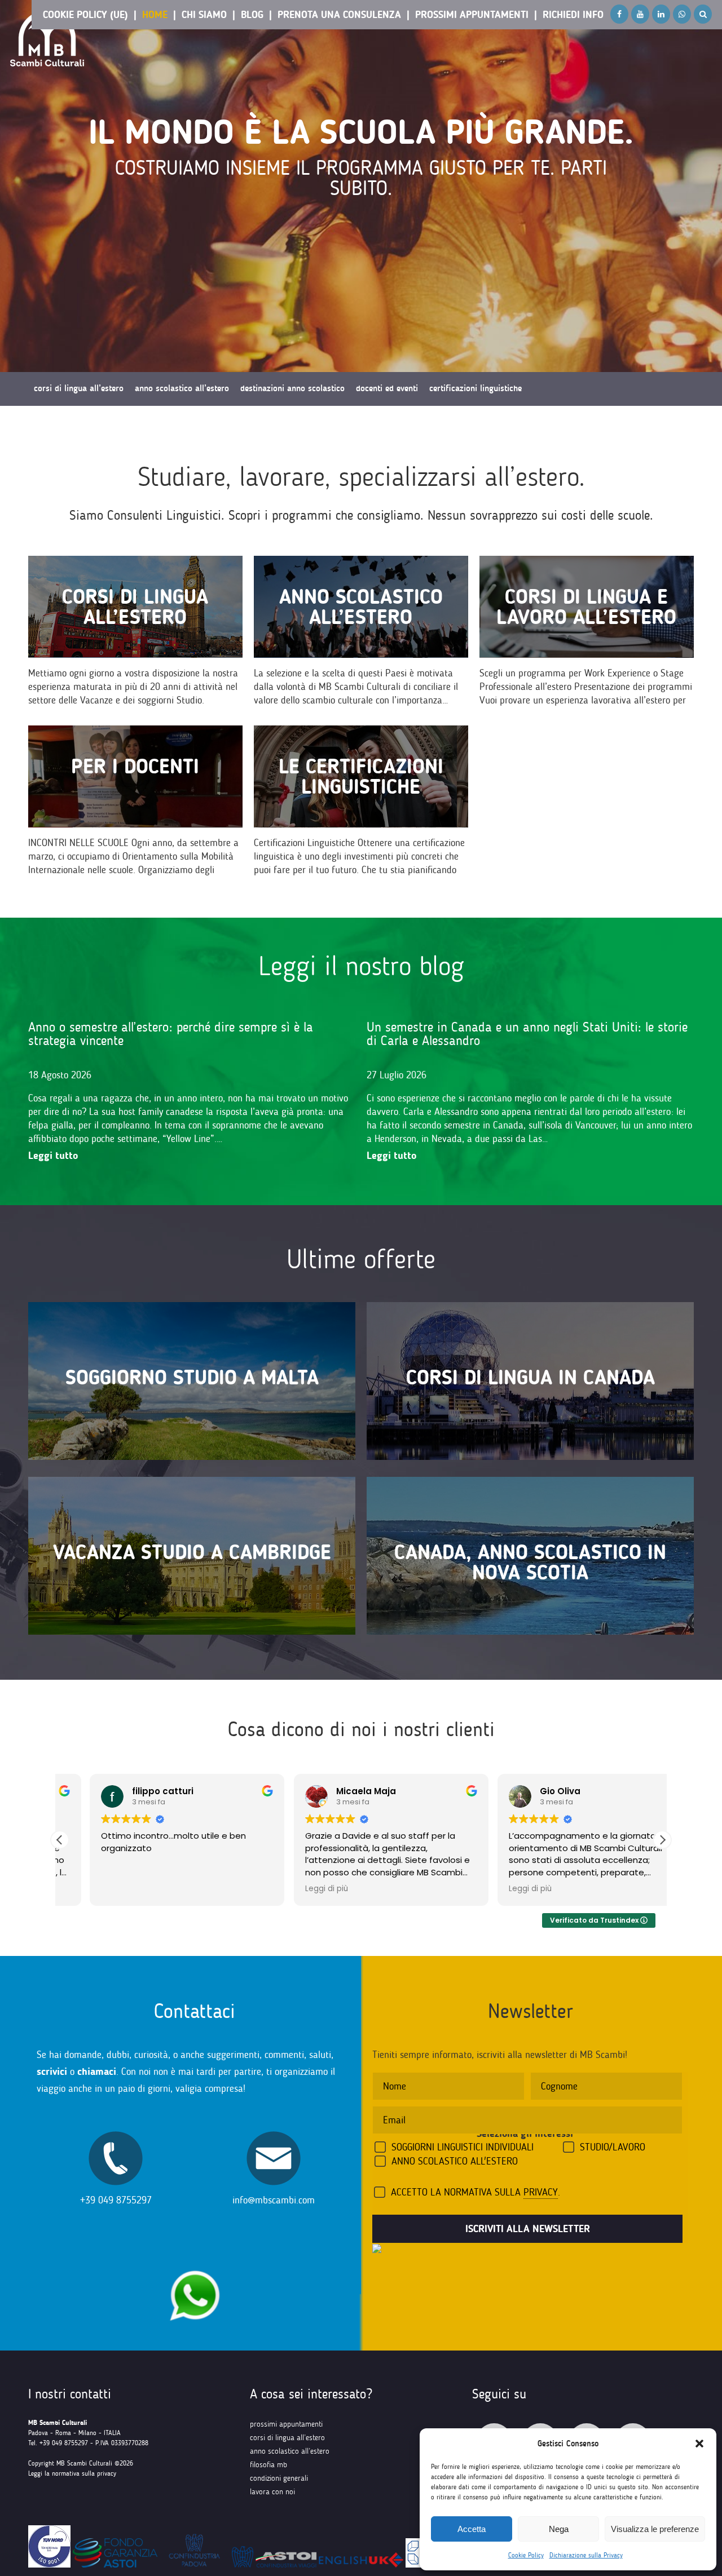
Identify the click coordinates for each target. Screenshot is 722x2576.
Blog (252, 15)
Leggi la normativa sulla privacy (72, 2473)
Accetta (472, 2529)
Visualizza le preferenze (655, 2529)
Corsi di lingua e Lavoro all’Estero (586, 607)
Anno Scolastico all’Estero (361, 607)
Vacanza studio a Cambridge (192, 1552)
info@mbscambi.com (274, 2200)
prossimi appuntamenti (286, 2424)
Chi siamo (204, 15)
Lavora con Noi (272, 2492)
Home (155, 15)
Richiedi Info (573, 15)
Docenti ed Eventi (387, 388)
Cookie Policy (526, 2555)
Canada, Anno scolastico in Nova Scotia (530, 1562)
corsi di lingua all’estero (287, 2438)
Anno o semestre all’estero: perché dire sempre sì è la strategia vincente (171, 1034)
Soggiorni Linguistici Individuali (463, 2147)
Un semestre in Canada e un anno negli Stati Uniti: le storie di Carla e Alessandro (527, 1034)
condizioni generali (279, 2478)
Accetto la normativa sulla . (476, 2192)
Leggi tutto (53, 1156)
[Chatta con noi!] (195, 2265)
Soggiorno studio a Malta (192, 1377)
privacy (541, 2192)
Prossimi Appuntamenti (472, 15)
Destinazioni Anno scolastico (292, 388)
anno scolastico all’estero (290, 2451)
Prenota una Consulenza (339, 15)
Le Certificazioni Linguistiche (361, 776)
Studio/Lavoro (613, 2147)
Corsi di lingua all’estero (135, 607)
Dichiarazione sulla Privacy (586, 2555)
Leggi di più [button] (296, 1889)
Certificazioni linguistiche (476, 388)
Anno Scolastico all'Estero (455, 2161)
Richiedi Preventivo (68, 422)
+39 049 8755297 (116, 2200)
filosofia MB (268, 2465)
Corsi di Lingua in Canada (531, 1377)
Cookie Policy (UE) (85, 15)
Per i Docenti (135, 766)
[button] (699, 2444)
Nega (559, 2529)
